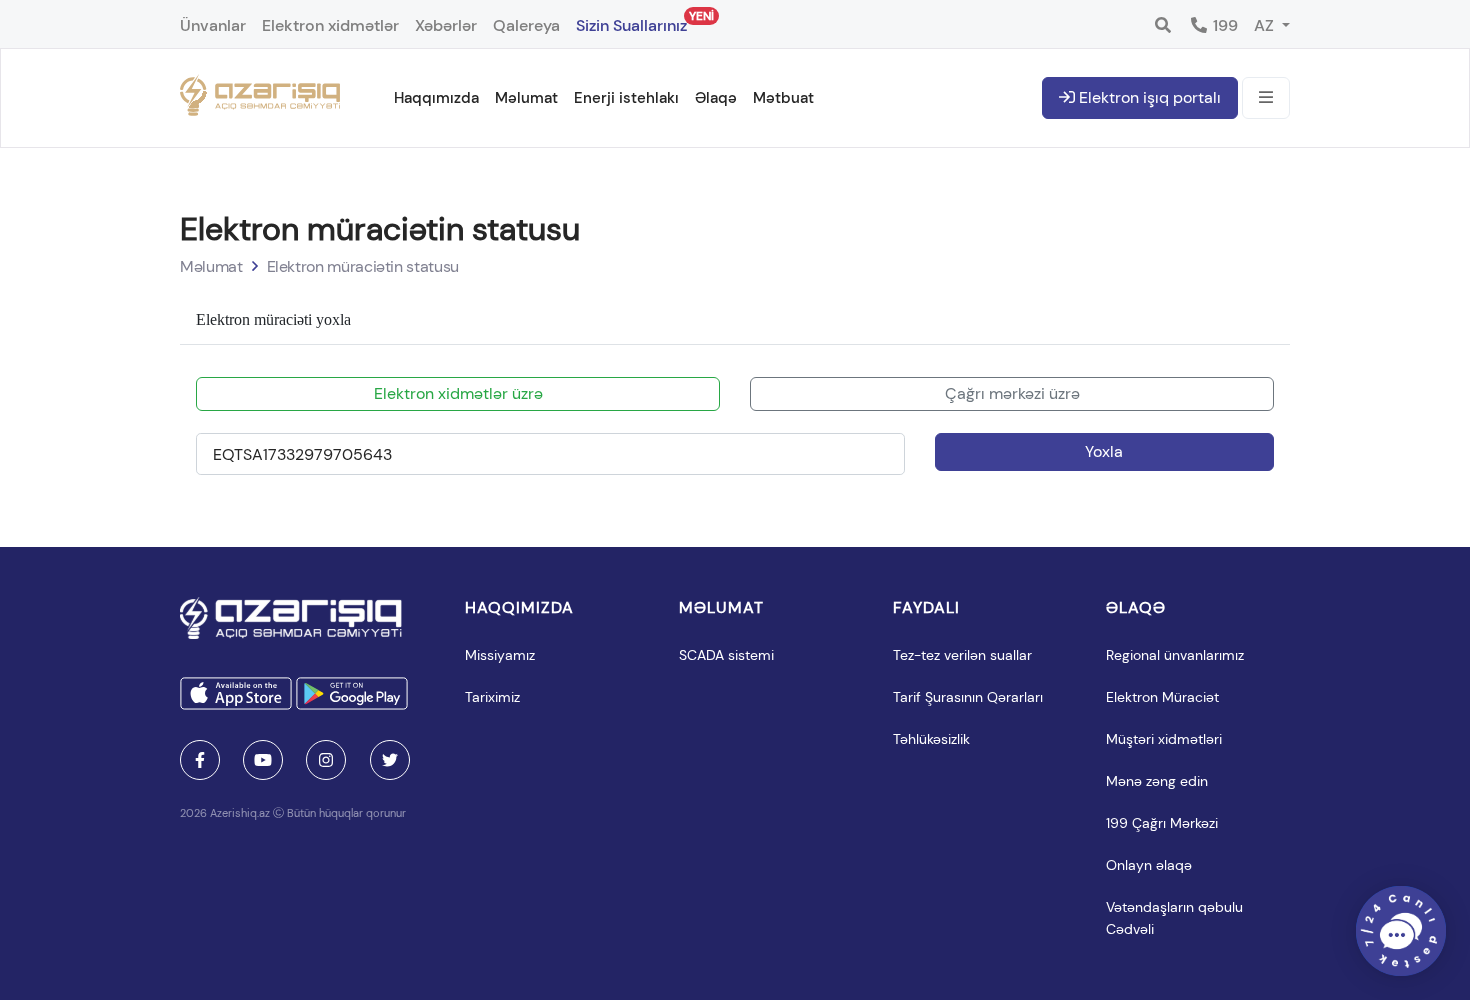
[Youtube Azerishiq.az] (263, 760)
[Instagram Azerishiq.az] (326, 760)
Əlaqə (716, 98)
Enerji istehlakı (626, 98)
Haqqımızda (436, 98)
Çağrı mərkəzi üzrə (1012, 393)
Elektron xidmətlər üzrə (458, 393)
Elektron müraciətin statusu (363, 266)
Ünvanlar (213, 25)
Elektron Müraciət (1162, 697)
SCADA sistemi (726, 655)
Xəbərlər (446, 25)
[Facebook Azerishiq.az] (200, 760)
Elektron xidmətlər (330, 25)
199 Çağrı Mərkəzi (1162, 823)
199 (1223, 25)
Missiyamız (500, 655)
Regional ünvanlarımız (1175, 655)
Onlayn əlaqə (1149, 865)
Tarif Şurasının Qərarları (968, 697)
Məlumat (526, 98)
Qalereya (526, 25)
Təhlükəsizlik (931, 739)
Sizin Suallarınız (631, 22)
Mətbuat (783, 98)
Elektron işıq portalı (1148, 97)
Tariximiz (492, 697)
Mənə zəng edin (1157, 781)
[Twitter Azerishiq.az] (390, 760)
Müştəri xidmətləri (1164, 739)
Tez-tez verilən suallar (962, 655)
